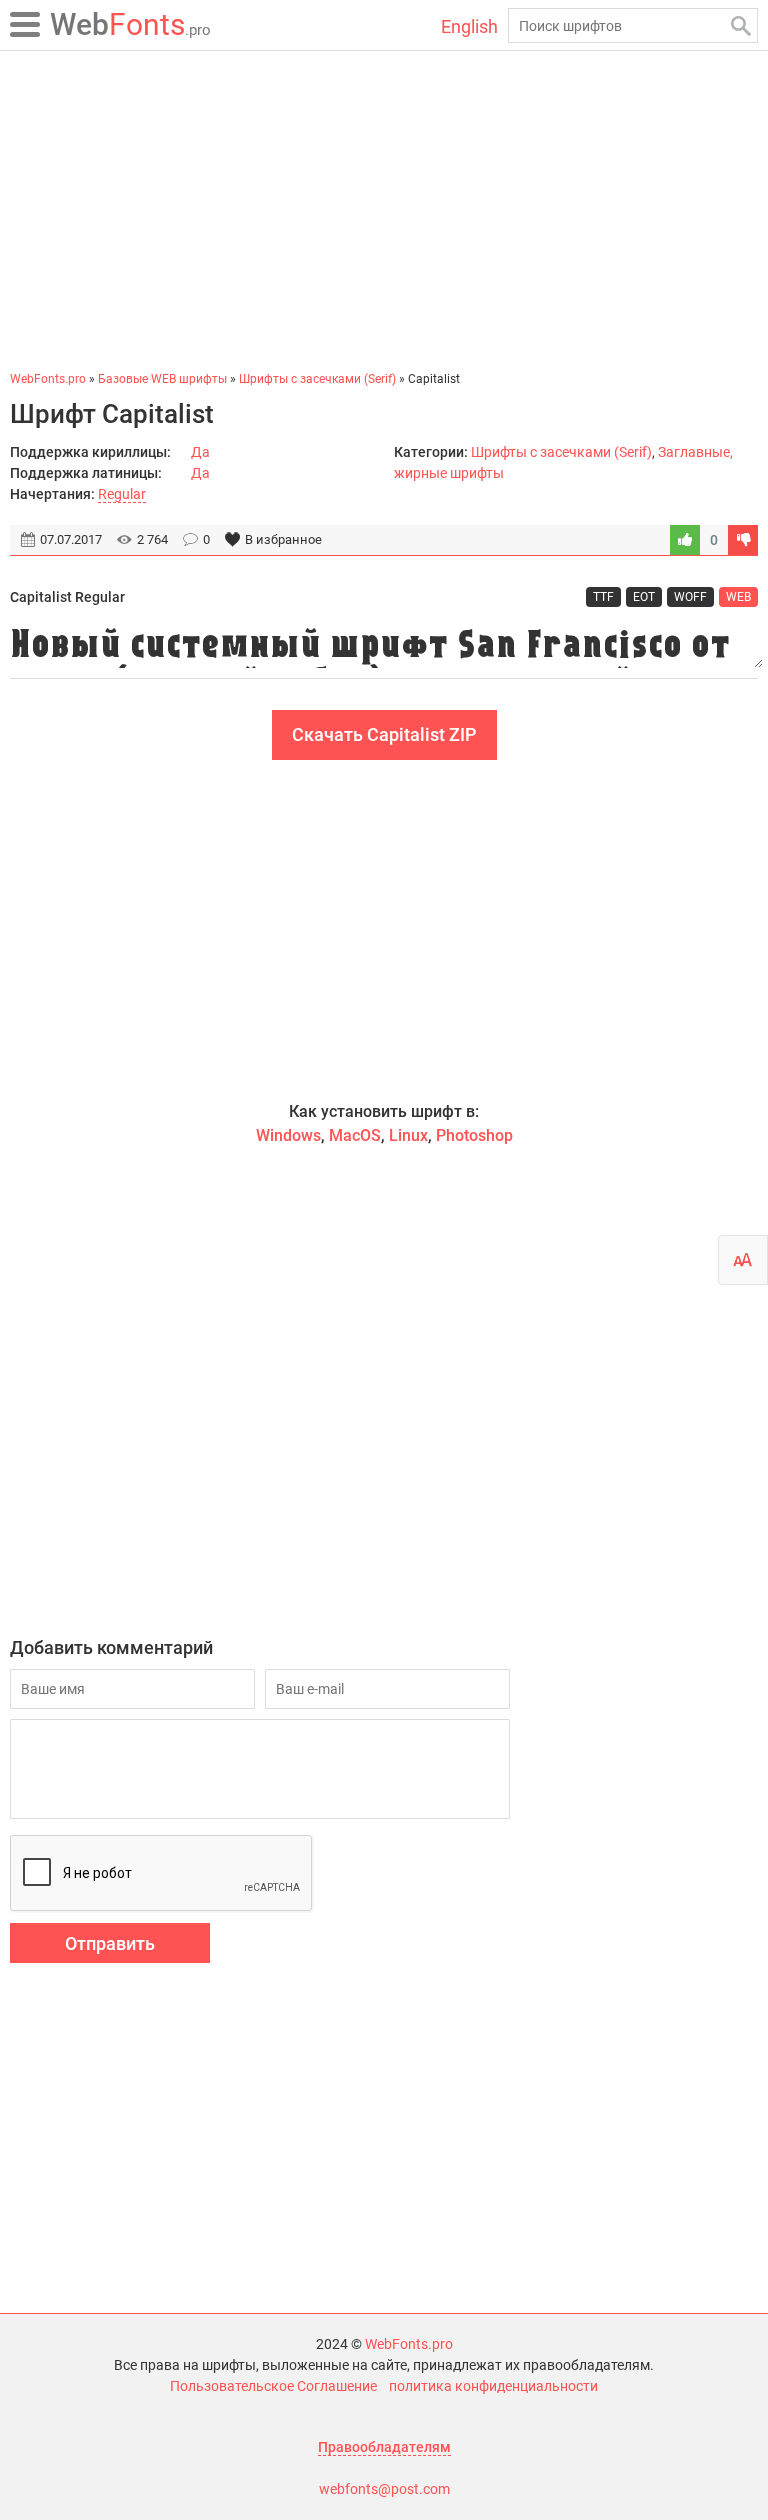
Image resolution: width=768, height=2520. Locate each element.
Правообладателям (384, 2447)
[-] (743, 540)
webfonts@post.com (384, 2489)
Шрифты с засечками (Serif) (561, 452)
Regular (122, 494)
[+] (685, 540)
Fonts (130, 24)
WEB (738, 597)
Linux (408, 1135)
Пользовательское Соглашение (273, 2386)
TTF (603, 597)
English (469, 26)
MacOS (355, 1135)
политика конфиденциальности (493, 2386)
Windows (288, 1135)
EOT (644, 597)
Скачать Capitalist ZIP (384, 734)
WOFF (690, 597)
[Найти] (740, 25)
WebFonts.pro (409, 2344)
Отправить (110, 1943)
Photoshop (474, 1135)
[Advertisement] (384, 210)
